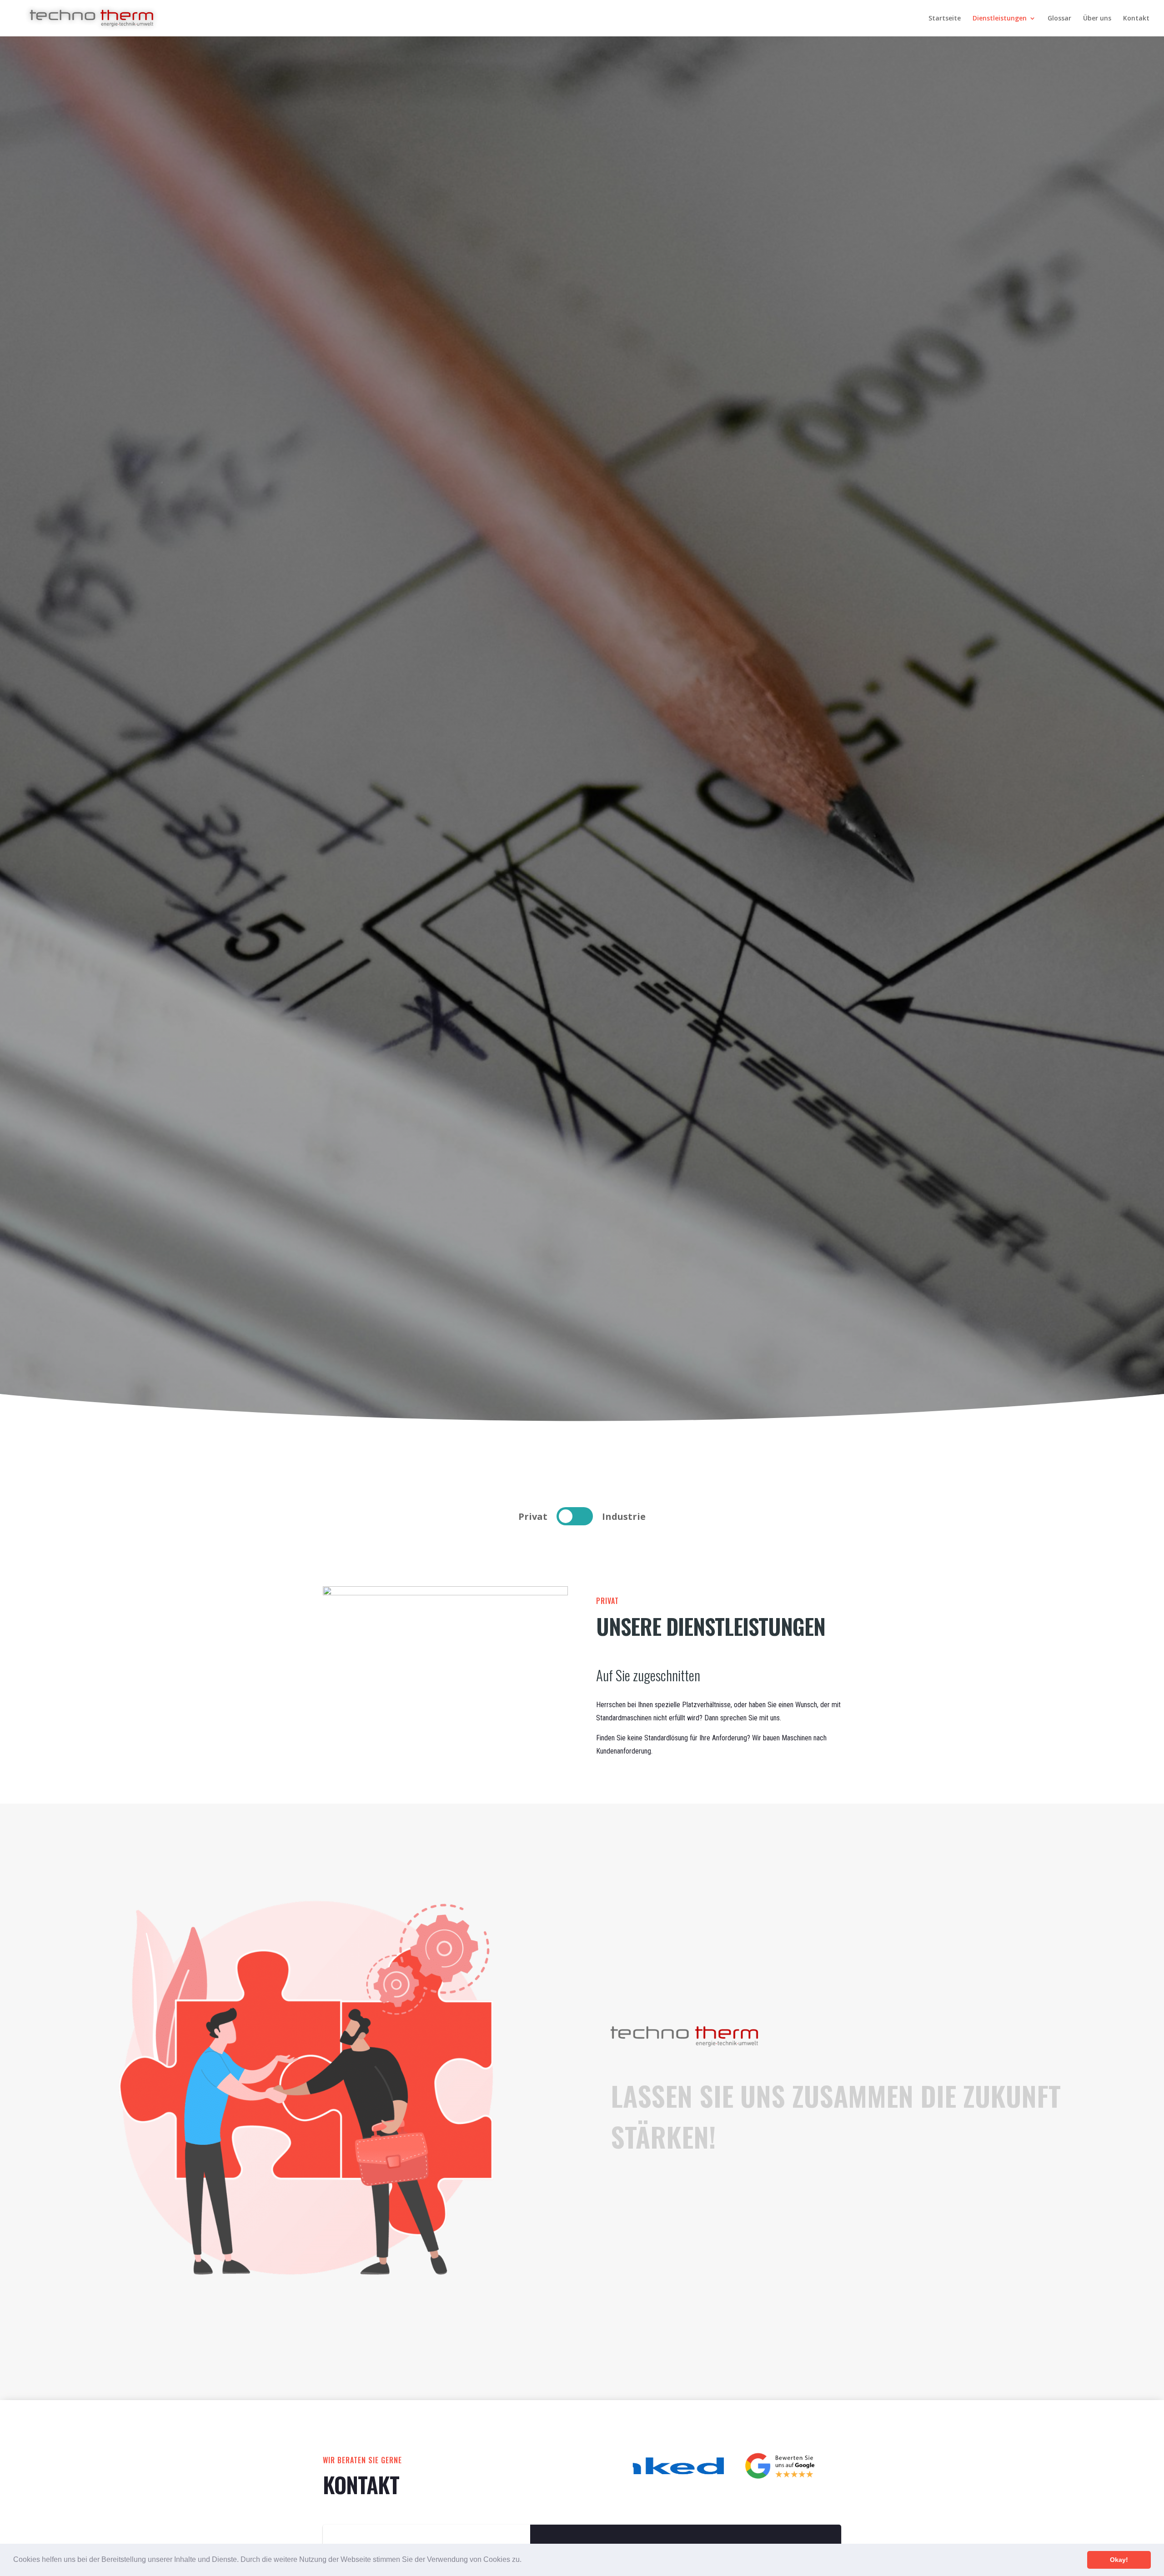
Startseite (945, 19)
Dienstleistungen (1000, 19)
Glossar (1059, 19)
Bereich (575, 1516)
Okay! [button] (1119, 2560)
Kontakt (1136, 19)
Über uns (1097, 19)
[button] (525, 2561)
